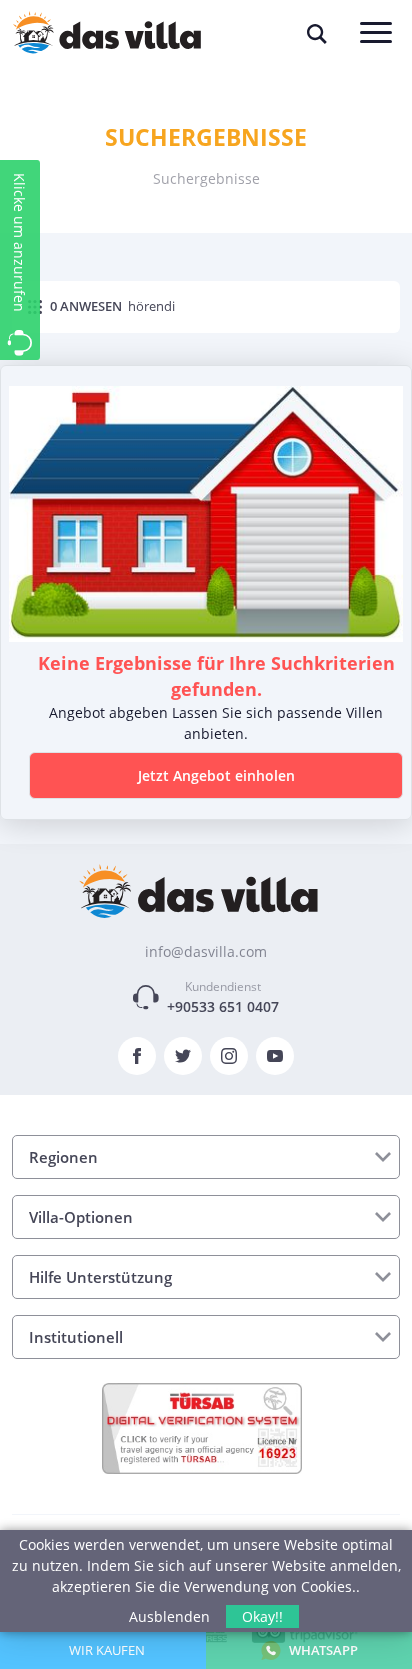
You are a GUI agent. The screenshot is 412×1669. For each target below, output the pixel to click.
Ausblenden (169, 1616)
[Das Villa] (198, 890)
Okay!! (262, 1616)
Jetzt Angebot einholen (216, 775)
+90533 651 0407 (223, 1006)
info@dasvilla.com (206, 951)
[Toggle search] (317, 34)
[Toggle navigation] (376, 34)
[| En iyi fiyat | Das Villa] (107, 33)
